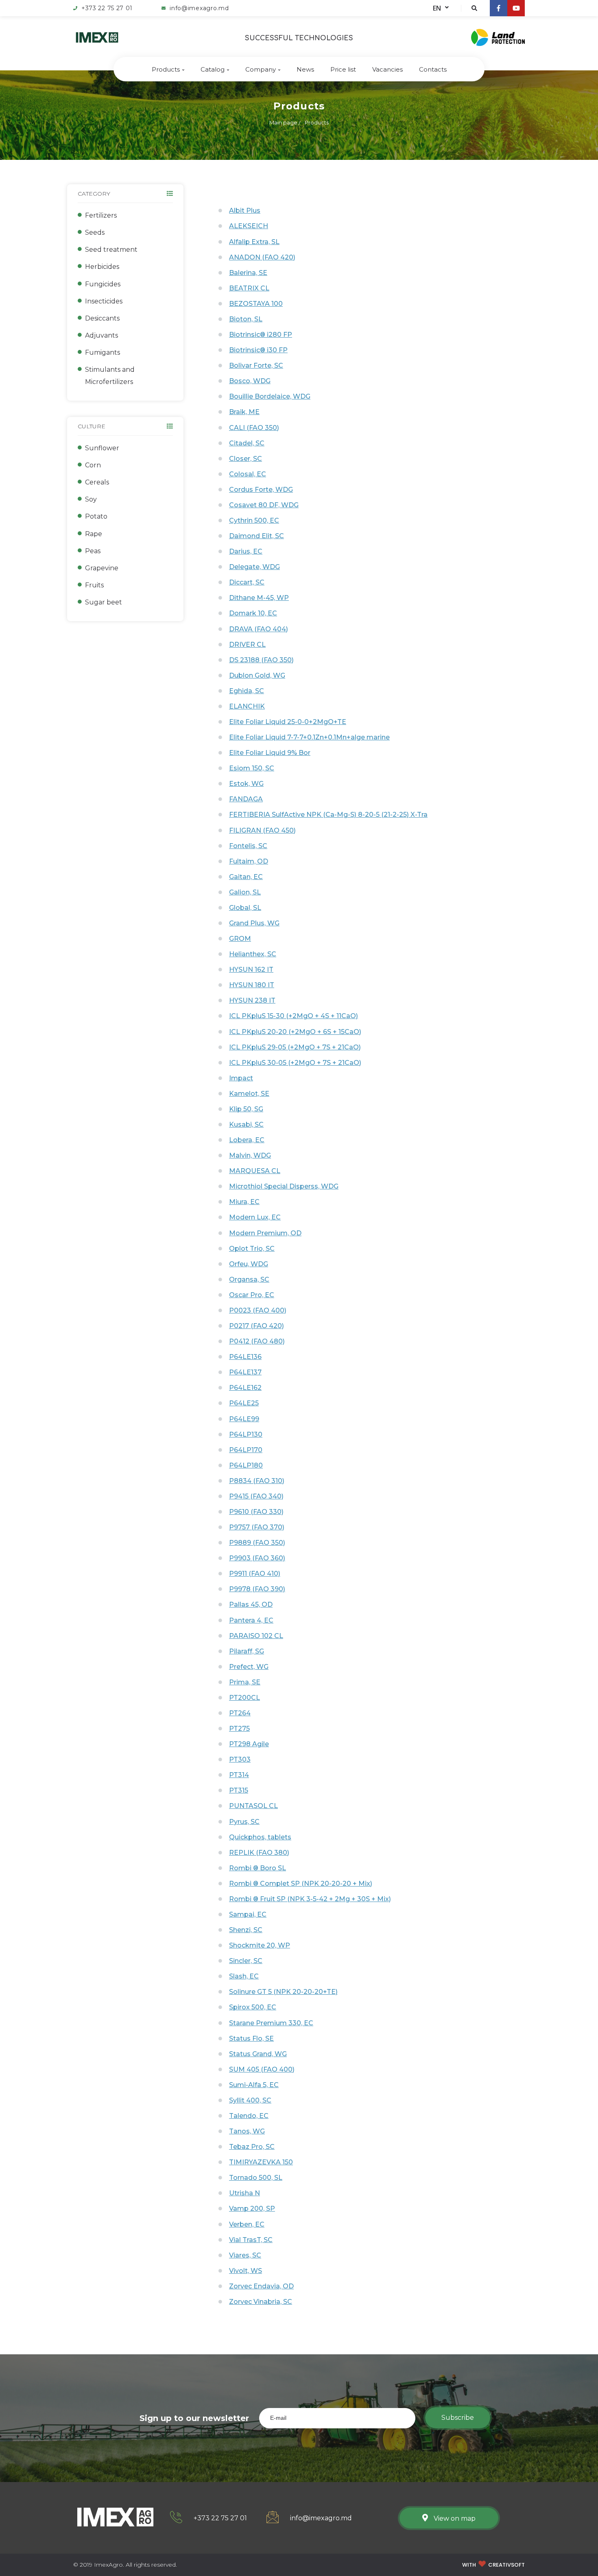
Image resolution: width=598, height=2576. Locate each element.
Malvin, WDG (250, 1155)
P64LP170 (246, 1450)
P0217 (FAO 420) (256, 1326)
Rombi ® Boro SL (258, 1868)
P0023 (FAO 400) (258, 1310)
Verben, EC (247, 2224)
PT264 (240, 1713)
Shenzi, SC (246, 1930)
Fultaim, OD (249, 861)
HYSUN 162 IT (251, 970)
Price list (343, 69)
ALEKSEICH (249, 226)
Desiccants (102, 318)
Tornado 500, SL (256, 2178)
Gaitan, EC (246, 877)
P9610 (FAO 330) (256, 1512)
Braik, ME (244, 412)
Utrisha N (244, 2193)
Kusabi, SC (246, 1124)
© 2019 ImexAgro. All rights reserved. (125, 2565)
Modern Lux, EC (255, 1217)
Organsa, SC (249, 1279)
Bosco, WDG (250, 381)
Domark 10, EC (253, 613)
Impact (241, 1078)
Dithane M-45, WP (259, 598)
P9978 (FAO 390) (257, 1589)
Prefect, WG (249, 1667)
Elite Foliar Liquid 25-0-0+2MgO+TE (288, 722)
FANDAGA (246, 799)
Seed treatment (111, 250)
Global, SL (245, 908)
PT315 (239, 1790)
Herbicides (102, 267)
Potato (96, 516)
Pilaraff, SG (247, 1651)
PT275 (239, 1729)
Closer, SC (246, 459)
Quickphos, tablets (260, 1837)
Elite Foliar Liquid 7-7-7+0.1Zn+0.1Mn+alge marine (309, 737)
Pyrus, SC (244, 1822)
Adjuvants (101, 335)
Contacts (433, 69)
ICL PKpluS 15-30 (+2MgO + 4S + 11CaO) (294, 1016)
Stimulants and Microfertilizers (110, 376)
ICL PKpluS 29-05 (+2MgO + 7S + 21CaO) (295, 1047)
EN (437, 8)
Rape (94, 534)
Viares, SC (245, 2255)
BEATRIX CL (249, 288)
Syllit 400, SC (250, 2100)
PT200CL (244, 1698)
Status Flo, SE (251, 2038)
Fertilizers (101, 215)
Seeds (95, 232)
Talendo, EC (249, 2116)
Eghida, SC (247, 691)
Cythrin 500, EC (254, 520)
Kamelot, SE (249, 1094)
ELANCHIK (247, 706)
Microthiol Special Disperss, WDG (284, 1186)
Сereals (97, 482)
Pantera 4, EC (251, 1620)
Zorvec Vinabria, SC (261, 2302)
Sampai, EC (248, 1914)
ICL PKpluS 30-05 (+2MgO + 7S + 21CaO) (295, 1063)
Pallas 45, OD (251, 1604)
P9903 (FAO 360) (257, 1558)
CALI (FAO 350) (254, 428)
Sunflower (102, 448)
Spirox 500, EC (253, 2007)
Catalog (213, 69)
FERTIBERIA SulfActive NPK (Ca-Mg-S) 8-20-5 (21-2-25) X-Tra (328, 815)
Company (261, 69)
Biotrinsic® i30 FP (258, 350)
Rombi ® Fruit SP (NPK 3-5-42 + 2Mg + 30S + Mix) (310, 1899)
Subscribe (458, 2418)
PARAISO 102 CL (256, 1636)
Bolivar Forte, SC (256, 365)
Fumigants (103, 352)
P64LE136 (245, 1357)
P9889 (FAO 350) (257, 1543)
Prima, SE (245, 1682)
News (305, 69)
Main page (283, 122)
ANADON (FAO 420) (262, 257)
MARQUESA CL (255, 1171)
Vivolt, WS (246, 2271)
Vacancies (387, 69)
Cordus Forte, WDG (261, 490)
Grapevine (102, 568)
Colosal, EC (248, 474)
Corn (93, 465)
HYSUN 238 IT (252, 1000)
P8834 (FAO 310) (257, 1481)
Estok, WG (246, 784)
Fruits (94, 585)
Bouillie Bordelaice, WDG (270, 396)
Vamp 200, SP (252, 2208)
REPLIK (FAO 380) (259, 1853)
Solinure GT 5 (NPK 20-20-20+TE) (283, 1992)
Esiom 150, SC (252, 768)
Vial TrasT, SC (251, 2240)
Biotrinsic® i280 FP (261, 335)
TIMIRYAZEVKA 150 (261, 2162)
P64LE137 (245, 1372)
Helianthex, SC (253, 954)
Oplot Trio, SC (252, 1249)
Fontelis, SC (248, 846)
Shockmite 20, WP (260, 1945)
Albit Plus (245, 210)
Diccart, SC (247, 582)
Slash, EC (244, 1976)
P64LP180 (246, 1465)
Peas (93, 551)
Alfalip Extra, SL (254, 242)
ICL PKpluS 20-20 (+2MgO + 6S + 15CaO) (295, 1032)
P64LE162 (245, 1388)
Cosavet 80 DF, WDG (264, 505)
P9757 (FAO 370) (257, 1527)
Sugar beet (104, 602)
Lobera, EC (247, 1140)
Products (166, 69)
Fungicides (103, 284)
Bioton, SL (246, 319)
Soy (91, 499)
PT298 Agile (249, 1744)
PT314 (239, 1775)
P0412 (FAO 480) (257, 1341)
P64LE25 (244, 1403)
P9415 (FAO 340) (256, 1496)
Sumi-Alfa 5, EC (254, 2085)
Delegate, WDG (254, 567)
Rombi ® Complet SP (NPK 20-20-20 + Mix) (301, 1883)
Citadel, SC (247, 443)
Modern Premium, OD (265, 1233)
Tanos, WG (247, 2131)
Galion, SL (245, 892)
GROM (240, 939)
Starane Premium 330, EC (271, 2023)
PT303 (240, 1759)
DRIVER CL (247, 645)
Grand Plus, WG (254, 923)
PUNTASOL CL (253, 1806)
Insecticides (104, 301)
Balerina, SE (248, 273)
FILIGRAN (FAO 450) (262, 830)
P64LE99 (244, 1419)
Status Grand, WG (258, 2054)
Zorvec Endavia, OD (261, 2286)
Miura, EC (244, 1202)
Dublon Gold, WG (257, 675)
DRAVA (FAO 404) (259, 629)
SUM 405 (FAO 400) (262, 2069)
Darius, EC (246, 551)
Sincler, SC (246, 1961)
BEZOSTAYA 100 (256, 304)
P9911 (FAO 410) (255, 1574)
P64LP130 (246, 1434)
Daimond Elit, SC (256, 536)
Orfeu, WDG (249, 1264)
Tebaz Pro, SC (252, 2147)
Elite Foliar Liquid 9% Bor (270, 753)
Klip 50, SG (246, 1109)
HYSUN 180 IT (252, 985)
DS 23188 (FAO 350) (261, 660)
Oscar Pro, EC (252, 1295)
